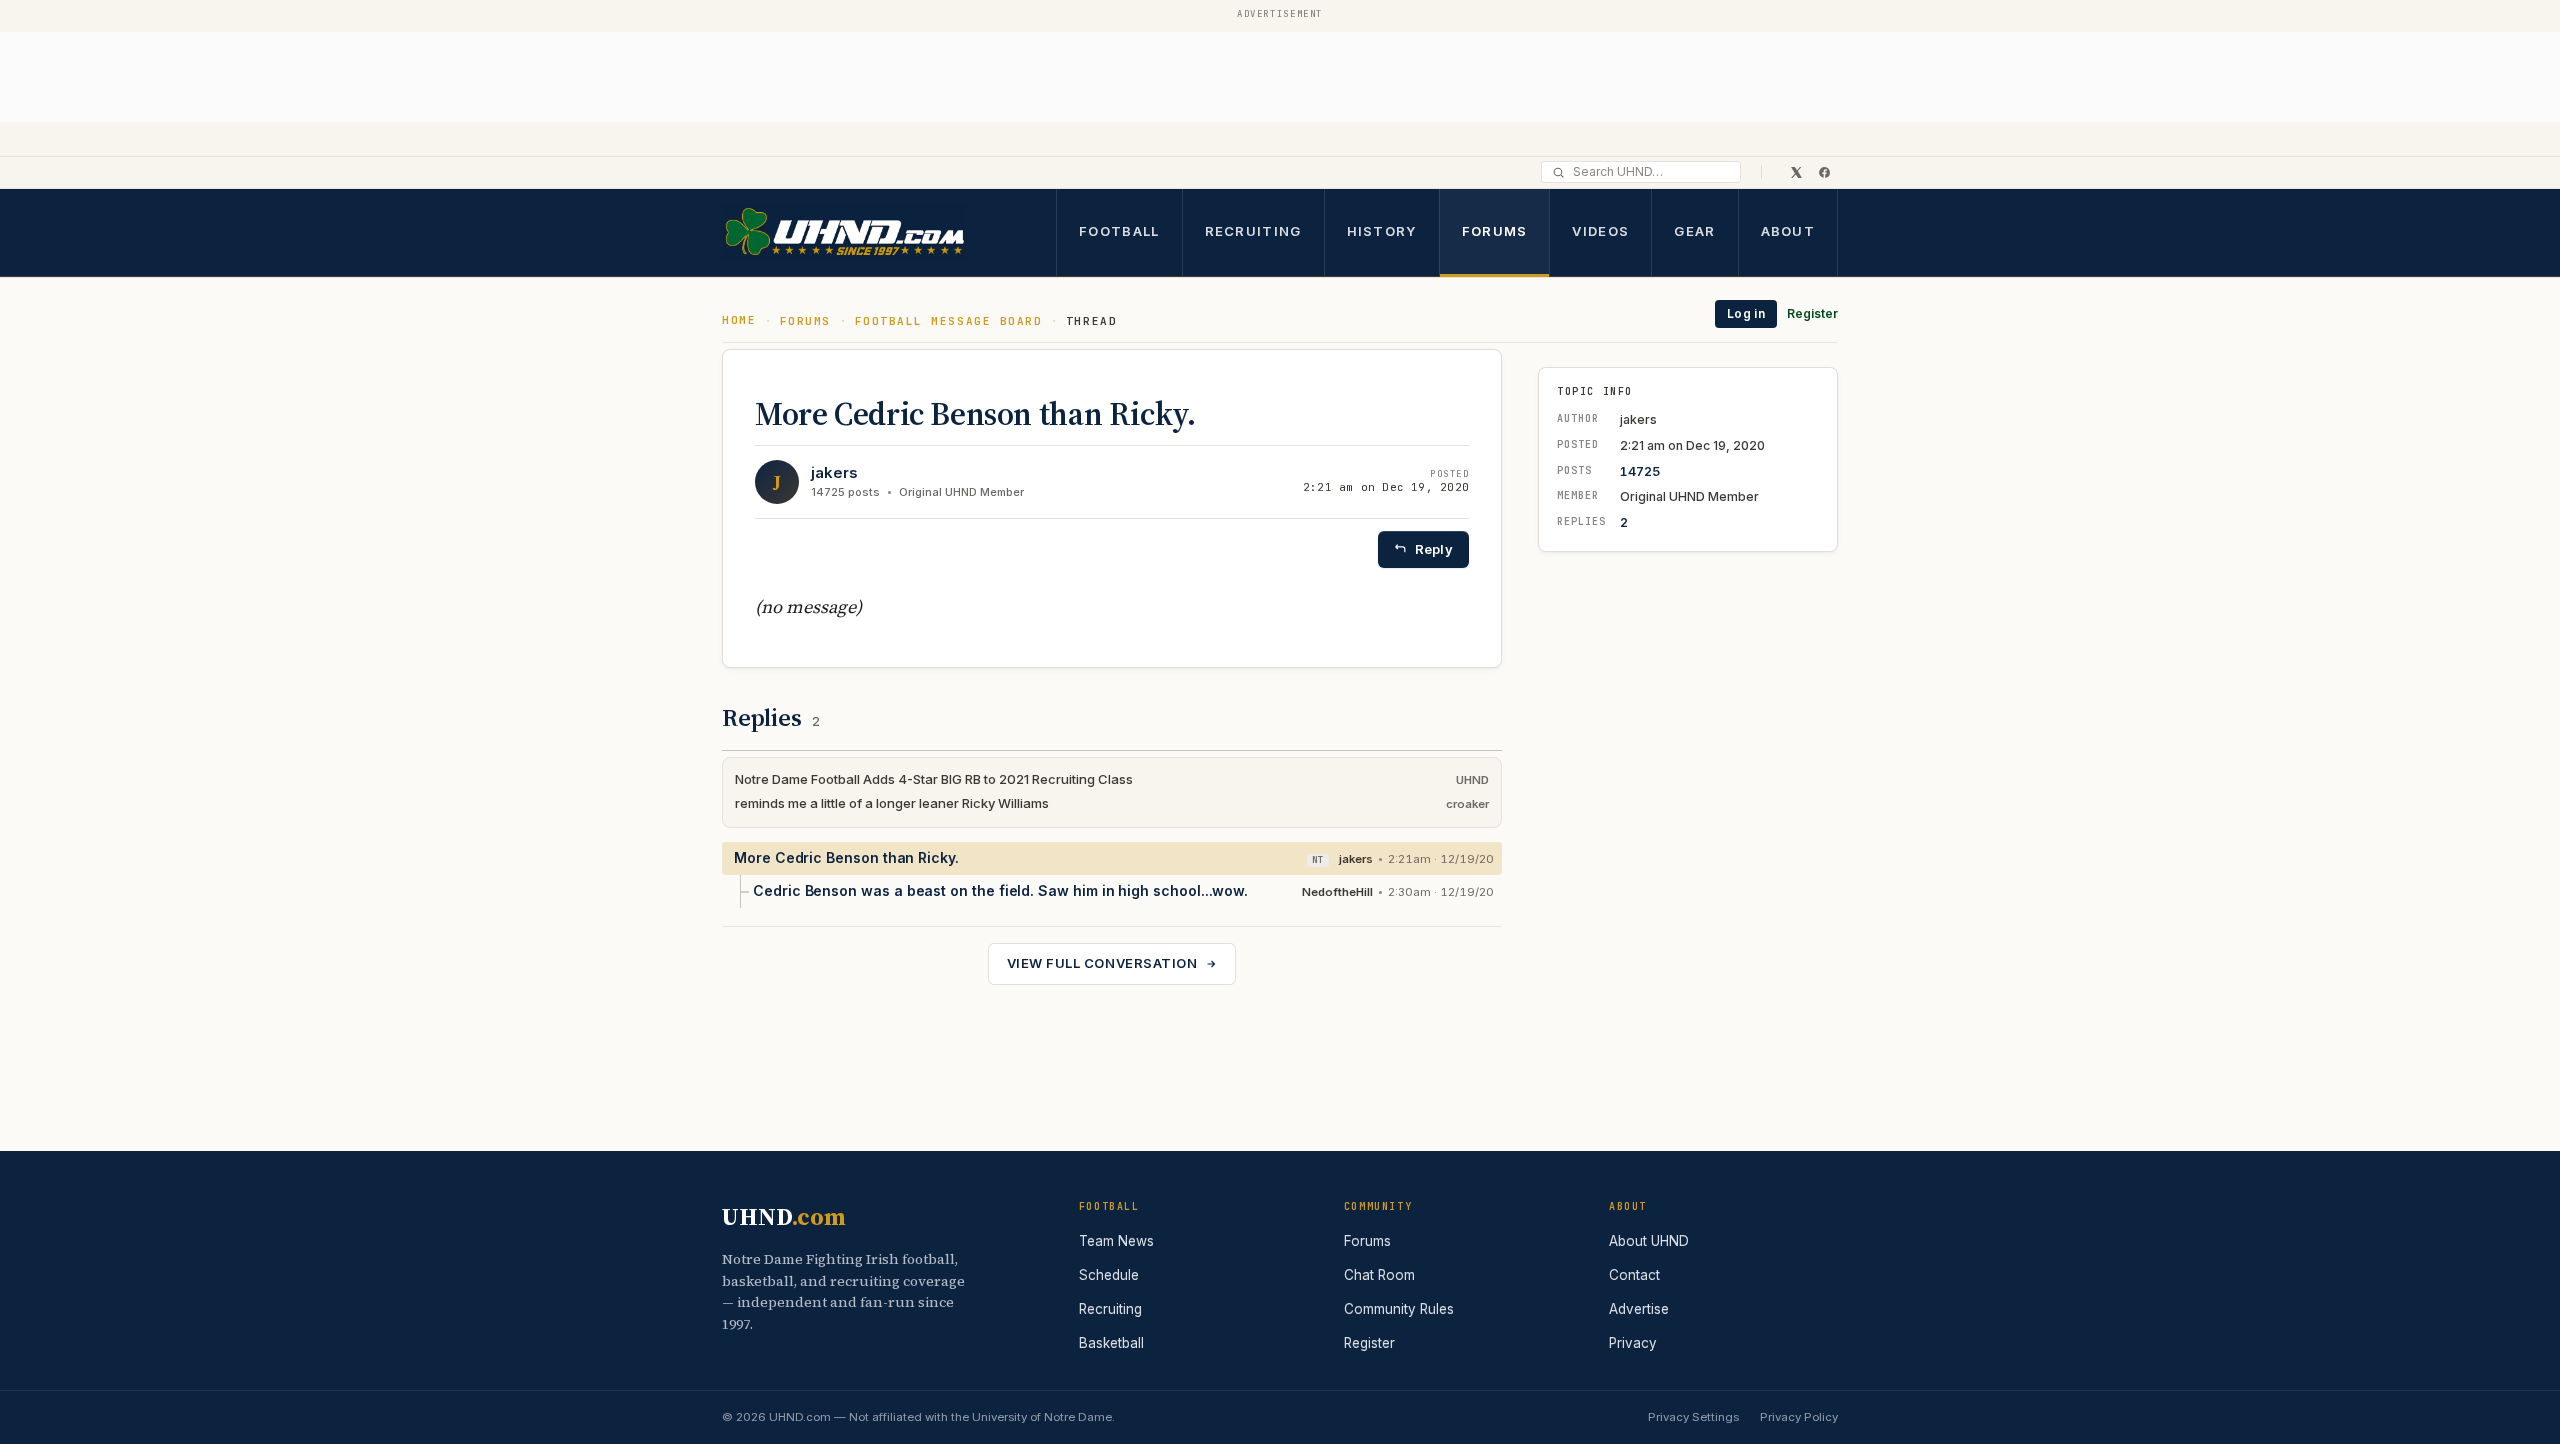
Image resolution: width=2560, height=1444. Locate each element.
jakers (834, 472)
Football (1119, 231)
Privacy (1633, 1343)
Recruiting (1253, 231)
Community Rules (1399, 1309)
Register (1812, 313)
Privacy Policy (1799, 1417)
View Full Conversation (1102, 963)
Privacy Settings (1693, 1417)
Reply (1434, 549)
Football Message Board (949, 321)
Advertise (1639, 1309)
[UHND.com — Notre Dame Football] (844, 232)
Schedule (1109, 1275)
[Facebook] (1824, 172)
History (1382, 231)
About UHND (1649, 1241)
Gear (1694, 231)
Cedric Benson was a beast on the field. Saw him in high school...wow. (1000, 890)
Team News (1116, 1241)
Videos (1600, 231)
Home (739, 320)
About (1788, 231)
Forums (1495, 231)
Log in (1746, 313)
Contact (1634, 1275)
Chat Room (1379, 1275)
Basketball (1111, 1343)
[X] (1796, 172)
